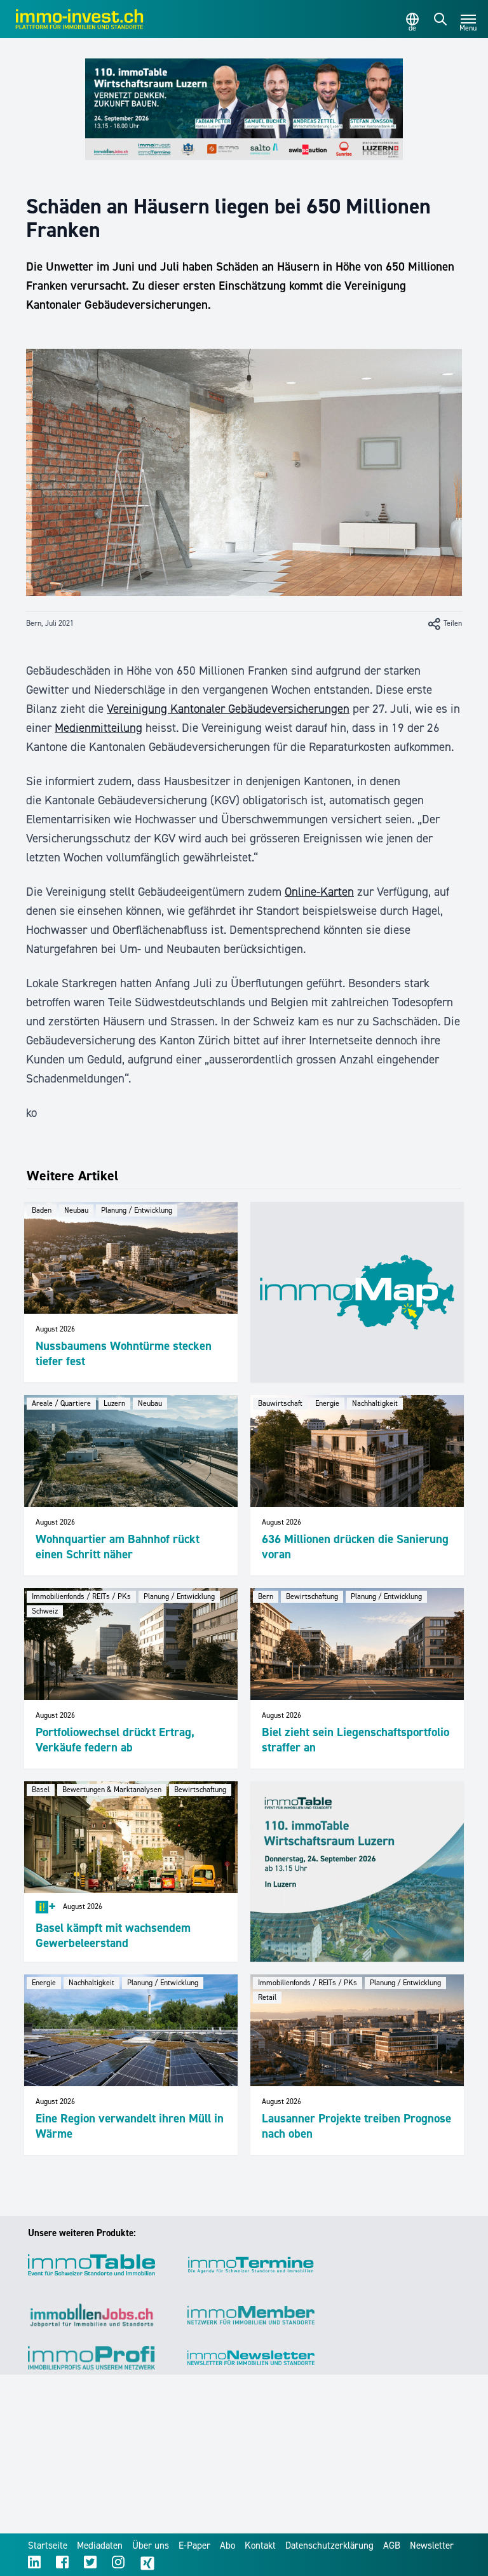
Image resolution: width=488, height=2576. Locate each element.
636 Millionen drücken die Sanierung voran (355, 1547)
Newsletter (432, 2546)
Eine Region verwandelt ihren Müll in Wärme (130, 2126)
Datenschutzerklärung (329, 2546)
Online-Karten (319, 892)
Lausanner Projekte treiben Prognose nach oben (356, 2126)
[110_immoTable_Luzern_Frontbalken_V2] (244, 109)
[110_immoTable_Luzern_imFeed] (357, 1871)
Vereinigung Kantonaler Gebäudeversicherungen (228, 709)
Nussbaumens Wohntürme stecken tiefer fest (124, 1353)
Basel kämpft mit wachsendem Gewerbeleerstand (113, 1935)
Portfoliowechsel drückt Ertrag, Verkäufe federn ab (115, 1740)
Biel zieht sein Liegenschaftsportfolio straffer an (356, 1740)
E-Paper (194, 2546)
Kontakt (260, 2546)
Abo (227, 2546)
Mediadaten (100, 2546)
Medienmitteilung (98, 728)
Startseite (48, 2546)
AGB (392, 2546)
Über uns (151, 2546)
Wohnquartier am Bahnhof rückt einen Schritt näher (118, 1547)
